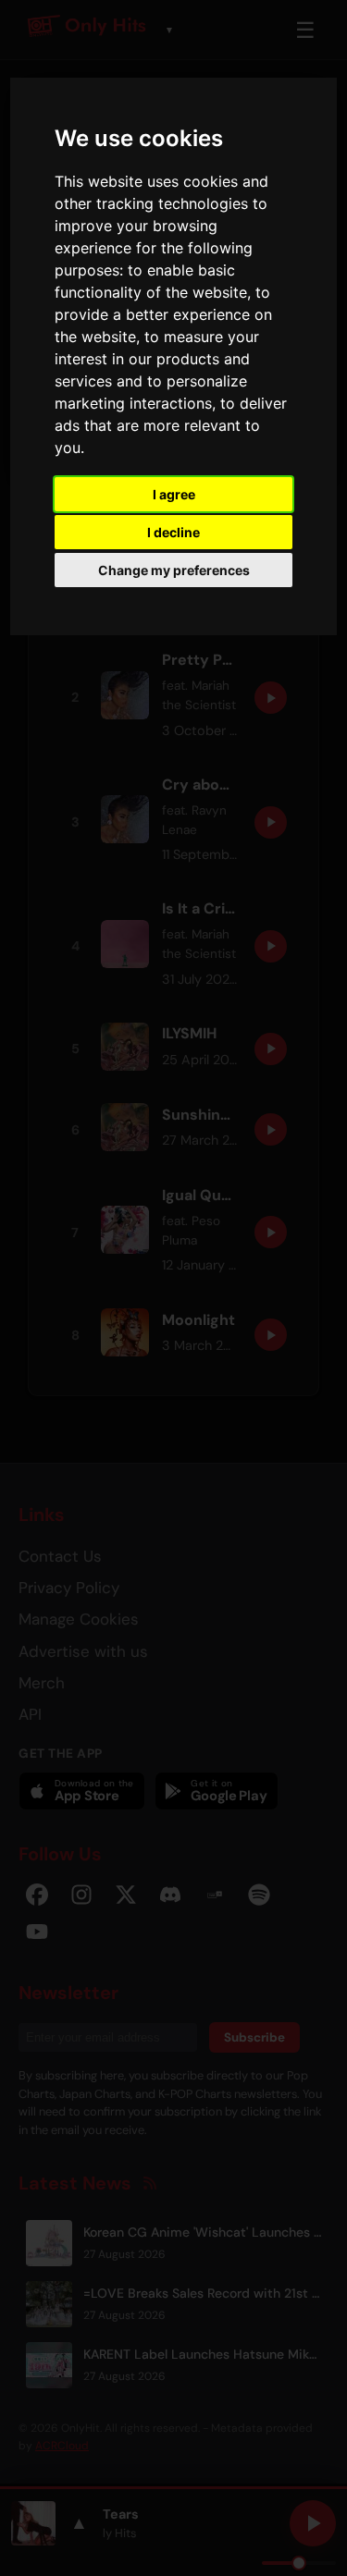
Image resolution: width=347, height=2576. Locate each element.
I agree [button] (174, 494)
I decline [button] (173, 532)
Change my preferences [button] (174, 570)
